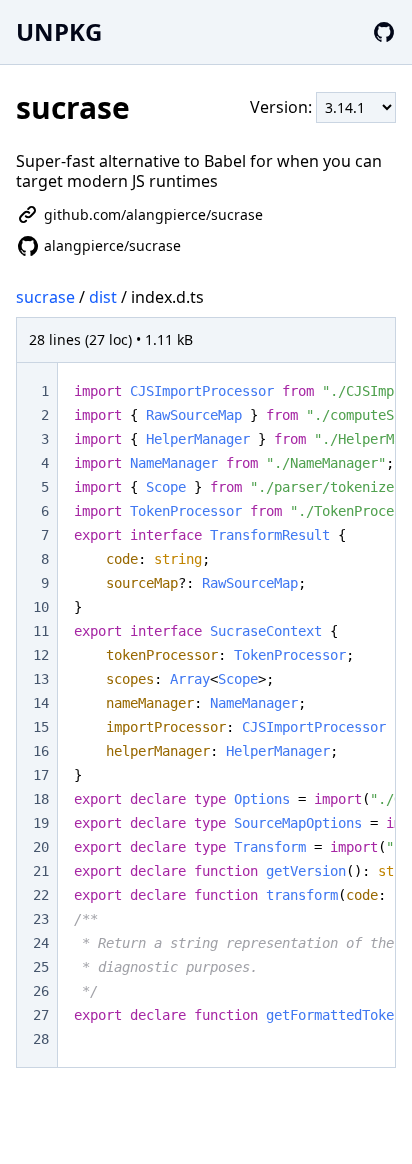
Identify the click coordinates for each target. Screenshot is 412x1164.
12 (41, 655)
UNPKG (59, 31)
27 (41, 1015)
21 (41, 871)
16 (41, 751)
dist (103, 297)
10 (41, 607)
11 (41, 631)
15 (41, 727)
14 (41, 703)
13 (41, 679)
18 (41, 799)
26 (41, 991)
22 (41, 895)
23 (41, 919)
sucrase (45, 297)
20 (41, 847)
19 (41, 823)
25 (41, 967)
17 (41, 775)
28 (41, 1039)
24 (41, 943)
